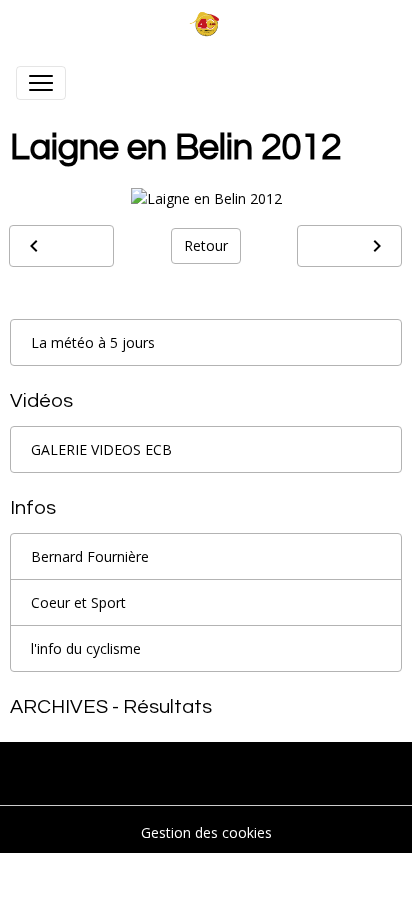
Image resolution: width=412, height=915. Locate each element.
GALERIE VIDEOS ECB (101, 449)
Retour (206, 245)
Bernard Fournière (90, 556)
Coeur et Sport (78, 602)
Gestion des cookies (206, 832)
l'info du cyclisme (86, 648)
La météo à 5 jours (93, 342)
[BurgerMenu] (41, 83)
